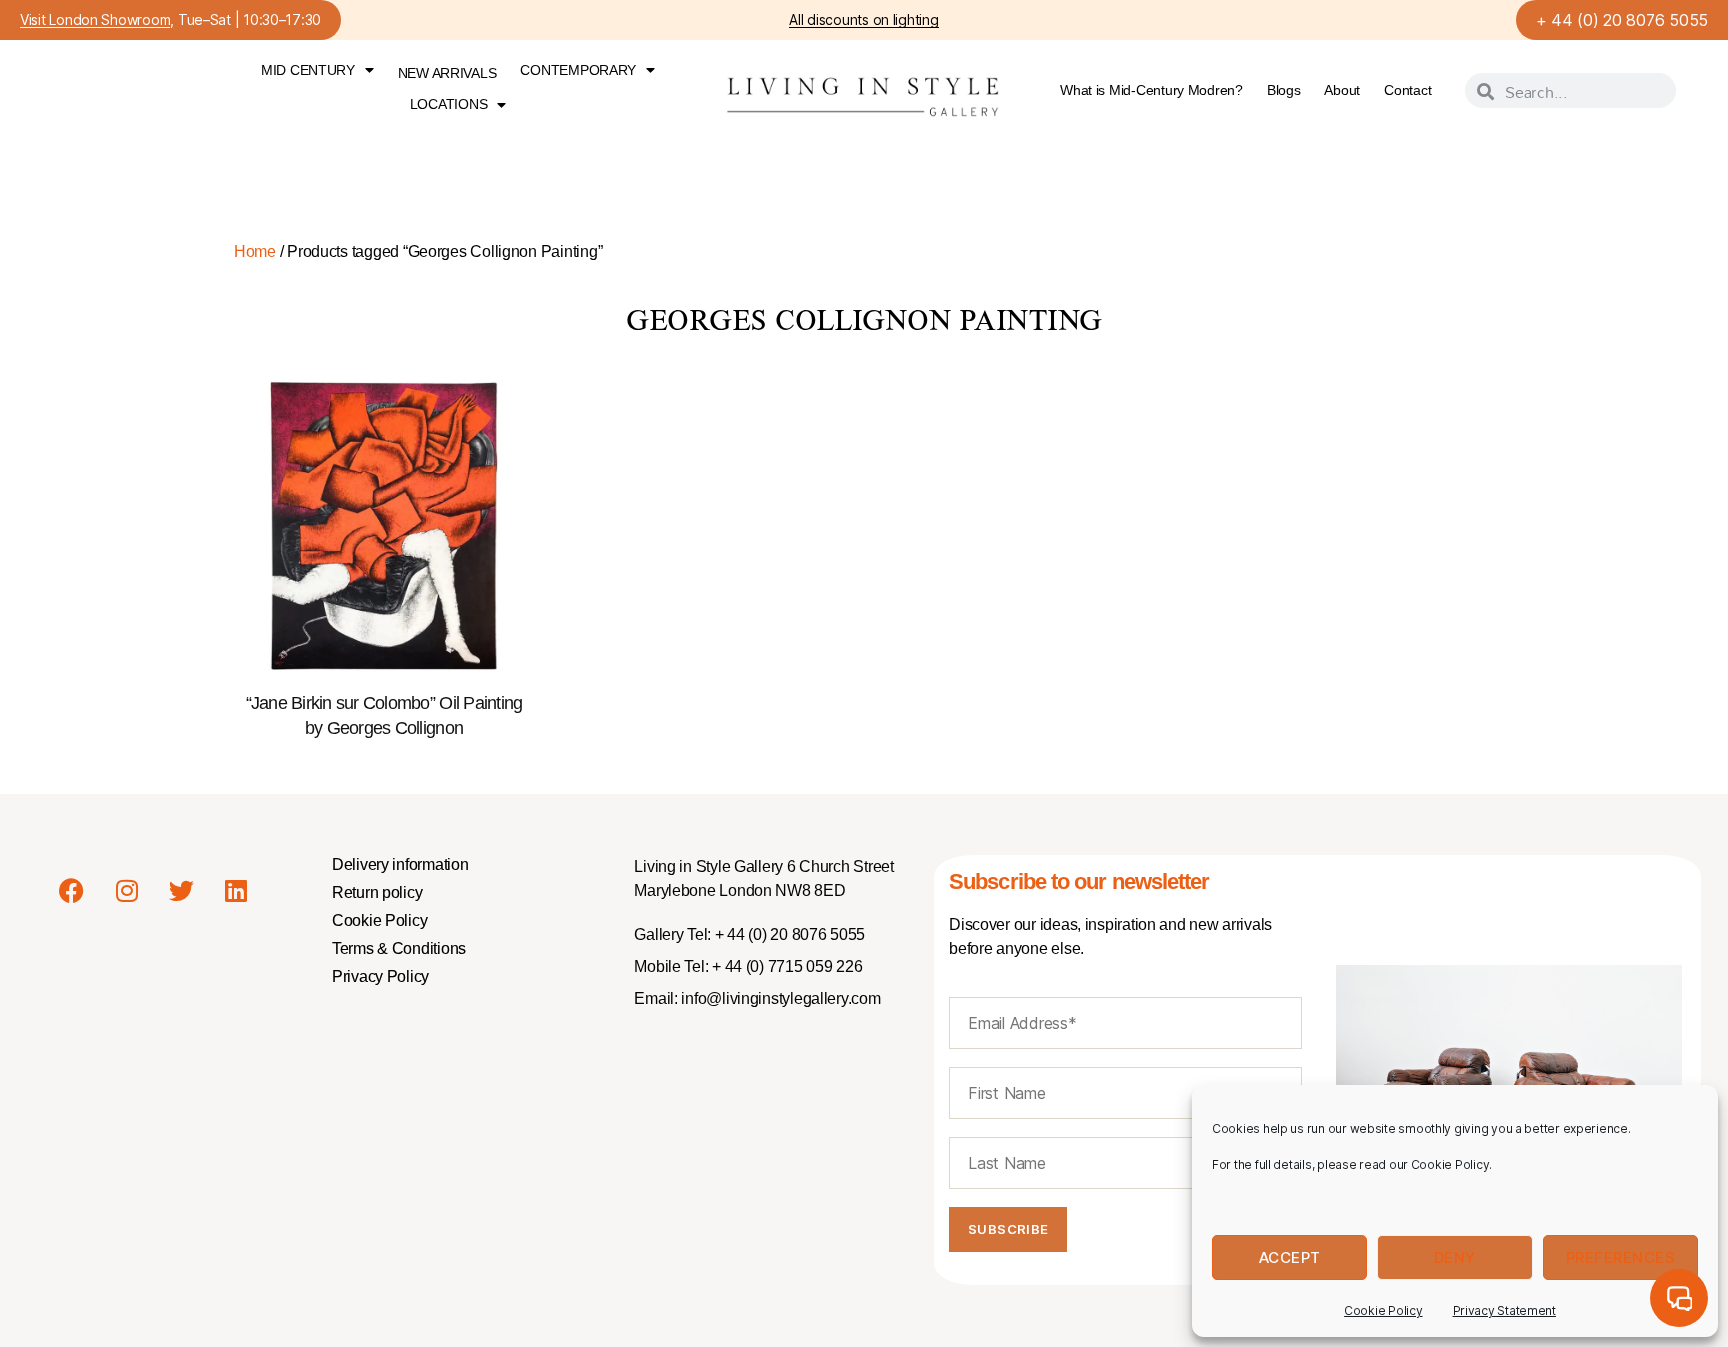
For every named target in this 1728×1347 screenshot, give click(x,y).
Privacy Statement (1504, 1310)
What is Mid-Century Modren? (1151, 90)
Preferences (1621, 1257)
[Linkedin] (236, 890)
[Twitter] (181, 890)
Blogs (1284, 90)
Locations (449, 104)
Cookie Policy (1383, 1310)
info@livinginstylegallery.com (780, 998)
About (1342, 90)
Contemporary (578, 70)
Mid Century (308, 70)
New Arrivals (447, 73)
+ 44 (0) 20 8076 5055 (1622, 20)
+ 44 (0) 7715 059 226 (785, 966)
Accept (1290, 1257)
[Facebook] (72, 890)
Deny (1455, 1257)
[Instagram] (127, 890)
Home (255, 251)
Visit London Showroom (95, 20)
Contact (1407, 90)
